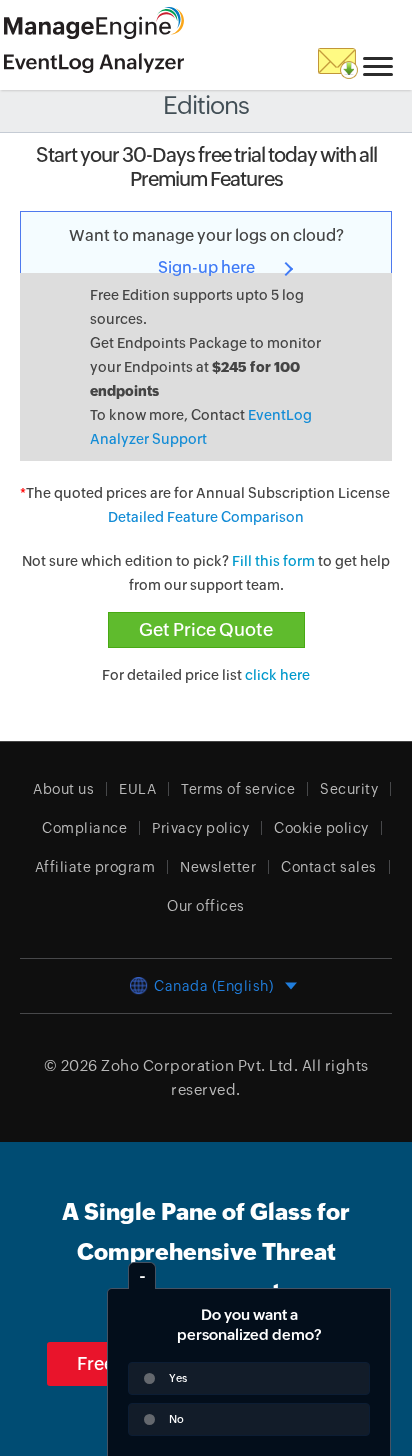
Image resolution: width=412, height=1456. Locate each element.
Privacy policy (200, 828)
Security (349, 789)
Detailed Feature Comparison (206, 517)
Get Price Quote (206, 629)
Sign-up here (206, 267)
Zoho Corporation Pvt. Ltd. (199, 1065)
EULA (137, 789)
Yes (178, 1378)
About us (63, 789)
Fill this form (273, 561)
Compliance (84, 828)
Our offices (206, 906)
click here (277, 675)
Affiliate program (95, 867)
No (176, 1419)
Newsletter (218, 867)
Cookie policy (321, 828)
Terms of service (238, 789)
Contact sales (329, 867)
